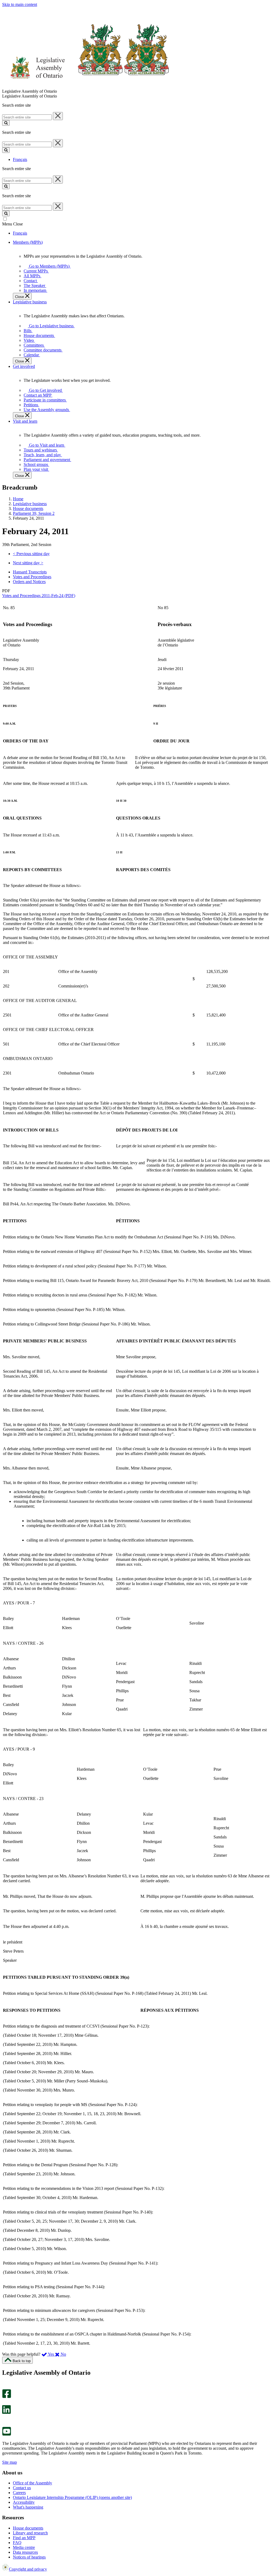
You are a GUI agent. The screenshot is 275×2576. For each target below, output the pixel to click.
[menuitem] (48, 266)
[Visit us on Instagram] (5, 2387)
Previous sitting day (31, 554)
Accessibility (24, 2502)
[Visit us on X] (5, 2403)
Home (18, 499)
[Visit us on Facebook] (7, 2397)
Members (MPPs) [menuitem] (28, 242)
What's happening (28, 2507)
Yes (51, 2354)
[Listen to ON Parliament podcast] (5, 2419)
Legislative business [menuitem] (30, 302)
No (63, 2354)
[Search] (6, 123)
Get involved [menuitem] (24, 366)
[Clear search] (58, 116)
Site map (10, 2462)
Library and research (30, 2533)
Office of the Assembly (32, 2483)
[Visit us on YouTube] (7, 2434)
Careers (19, 2493)
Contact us (22, 2488)
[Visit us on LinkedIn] (6, 2412)
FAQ (17, 2543)
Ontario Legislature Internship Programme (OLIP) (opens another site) (72, 2497)
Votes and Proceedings (32, 577)
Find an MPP (24, 2538)
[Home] (86, 86)
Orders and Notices (29, 582)
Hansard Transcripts (30, 572)
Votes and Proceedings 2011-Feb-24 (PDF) (39, 596)
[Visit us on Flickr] (5, 2424)
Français (20, 159)
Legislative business (30, 504)
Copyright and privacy (28, 2569)
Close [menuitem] (20, 297)
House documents (28, 509)
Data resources (25, 2552)
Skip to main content (20, 4)
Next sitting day (28, 563)
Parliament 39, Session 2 (34, 513)
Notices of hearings (29, 2557)
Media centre (24, 2547)
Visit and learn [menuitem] (25, 421)
